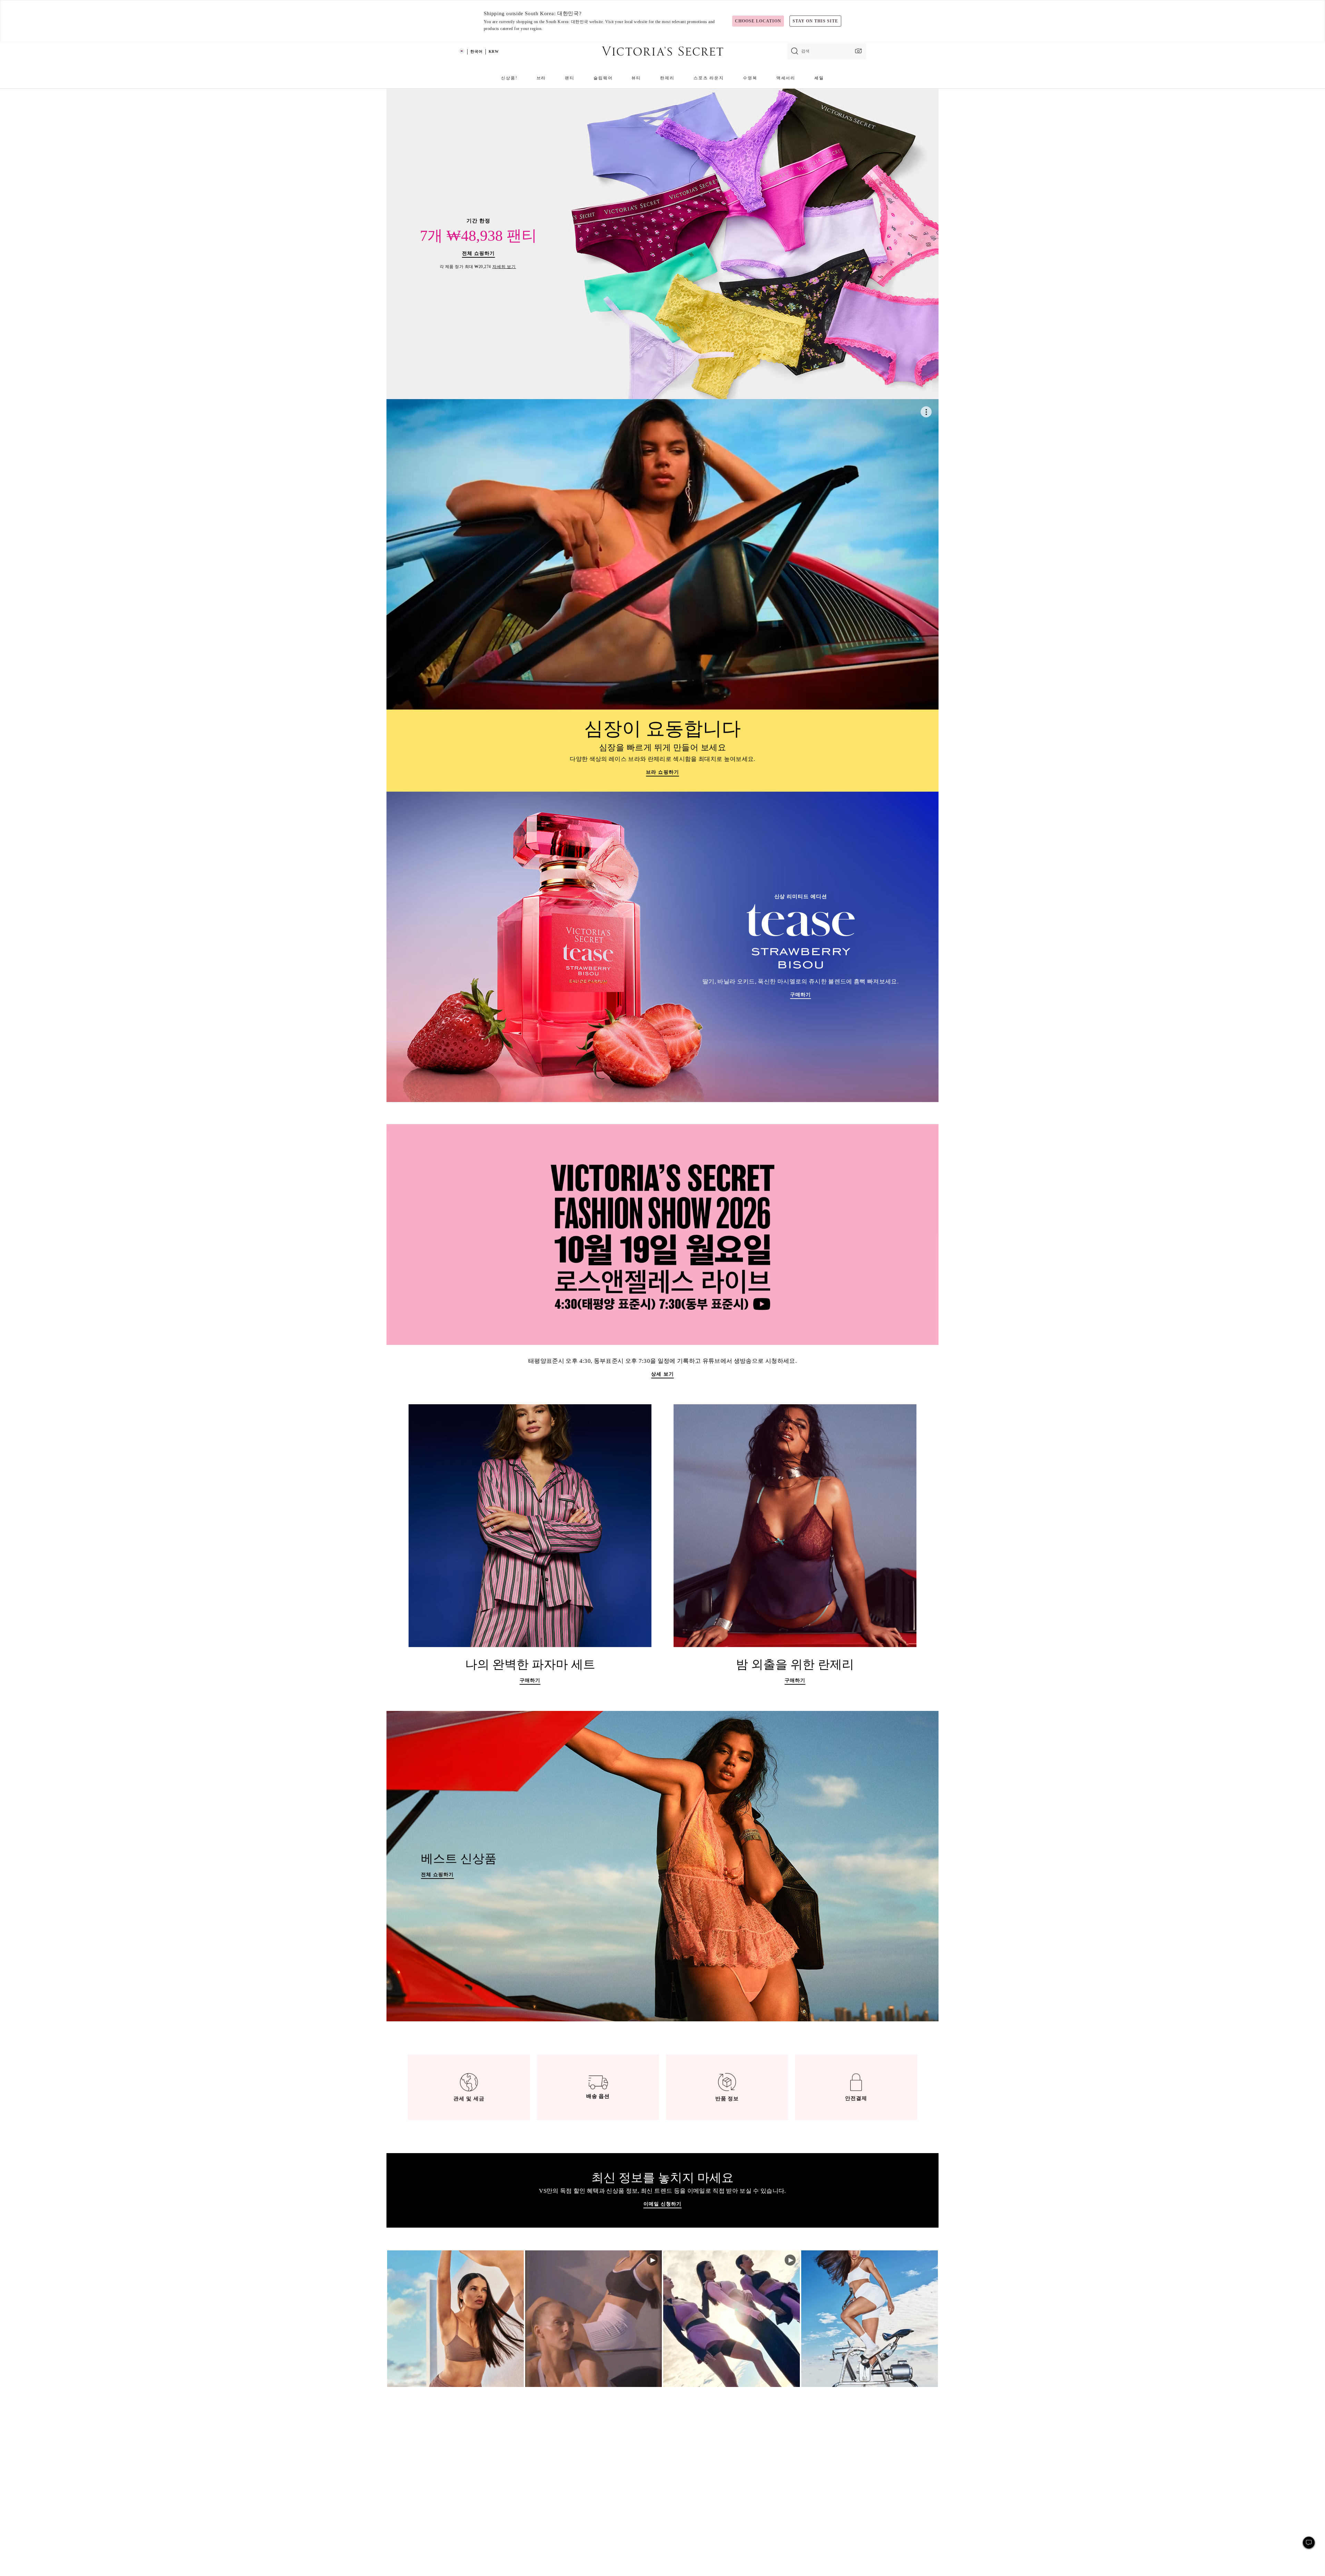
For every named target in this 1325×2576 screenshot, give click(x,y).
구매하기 (530, 1682)
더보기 (455, 2319)
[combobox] (827, 51)
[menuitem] (509, 81)
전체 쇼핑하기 (479, 255)
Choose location (758, 21)
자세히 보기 (504, 267)
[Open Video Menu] (926, 412)
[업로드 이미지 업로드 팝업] (858, 51)
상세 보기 (662, 1375)
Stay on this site (815, 21)
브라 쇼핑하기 (662, 773)
